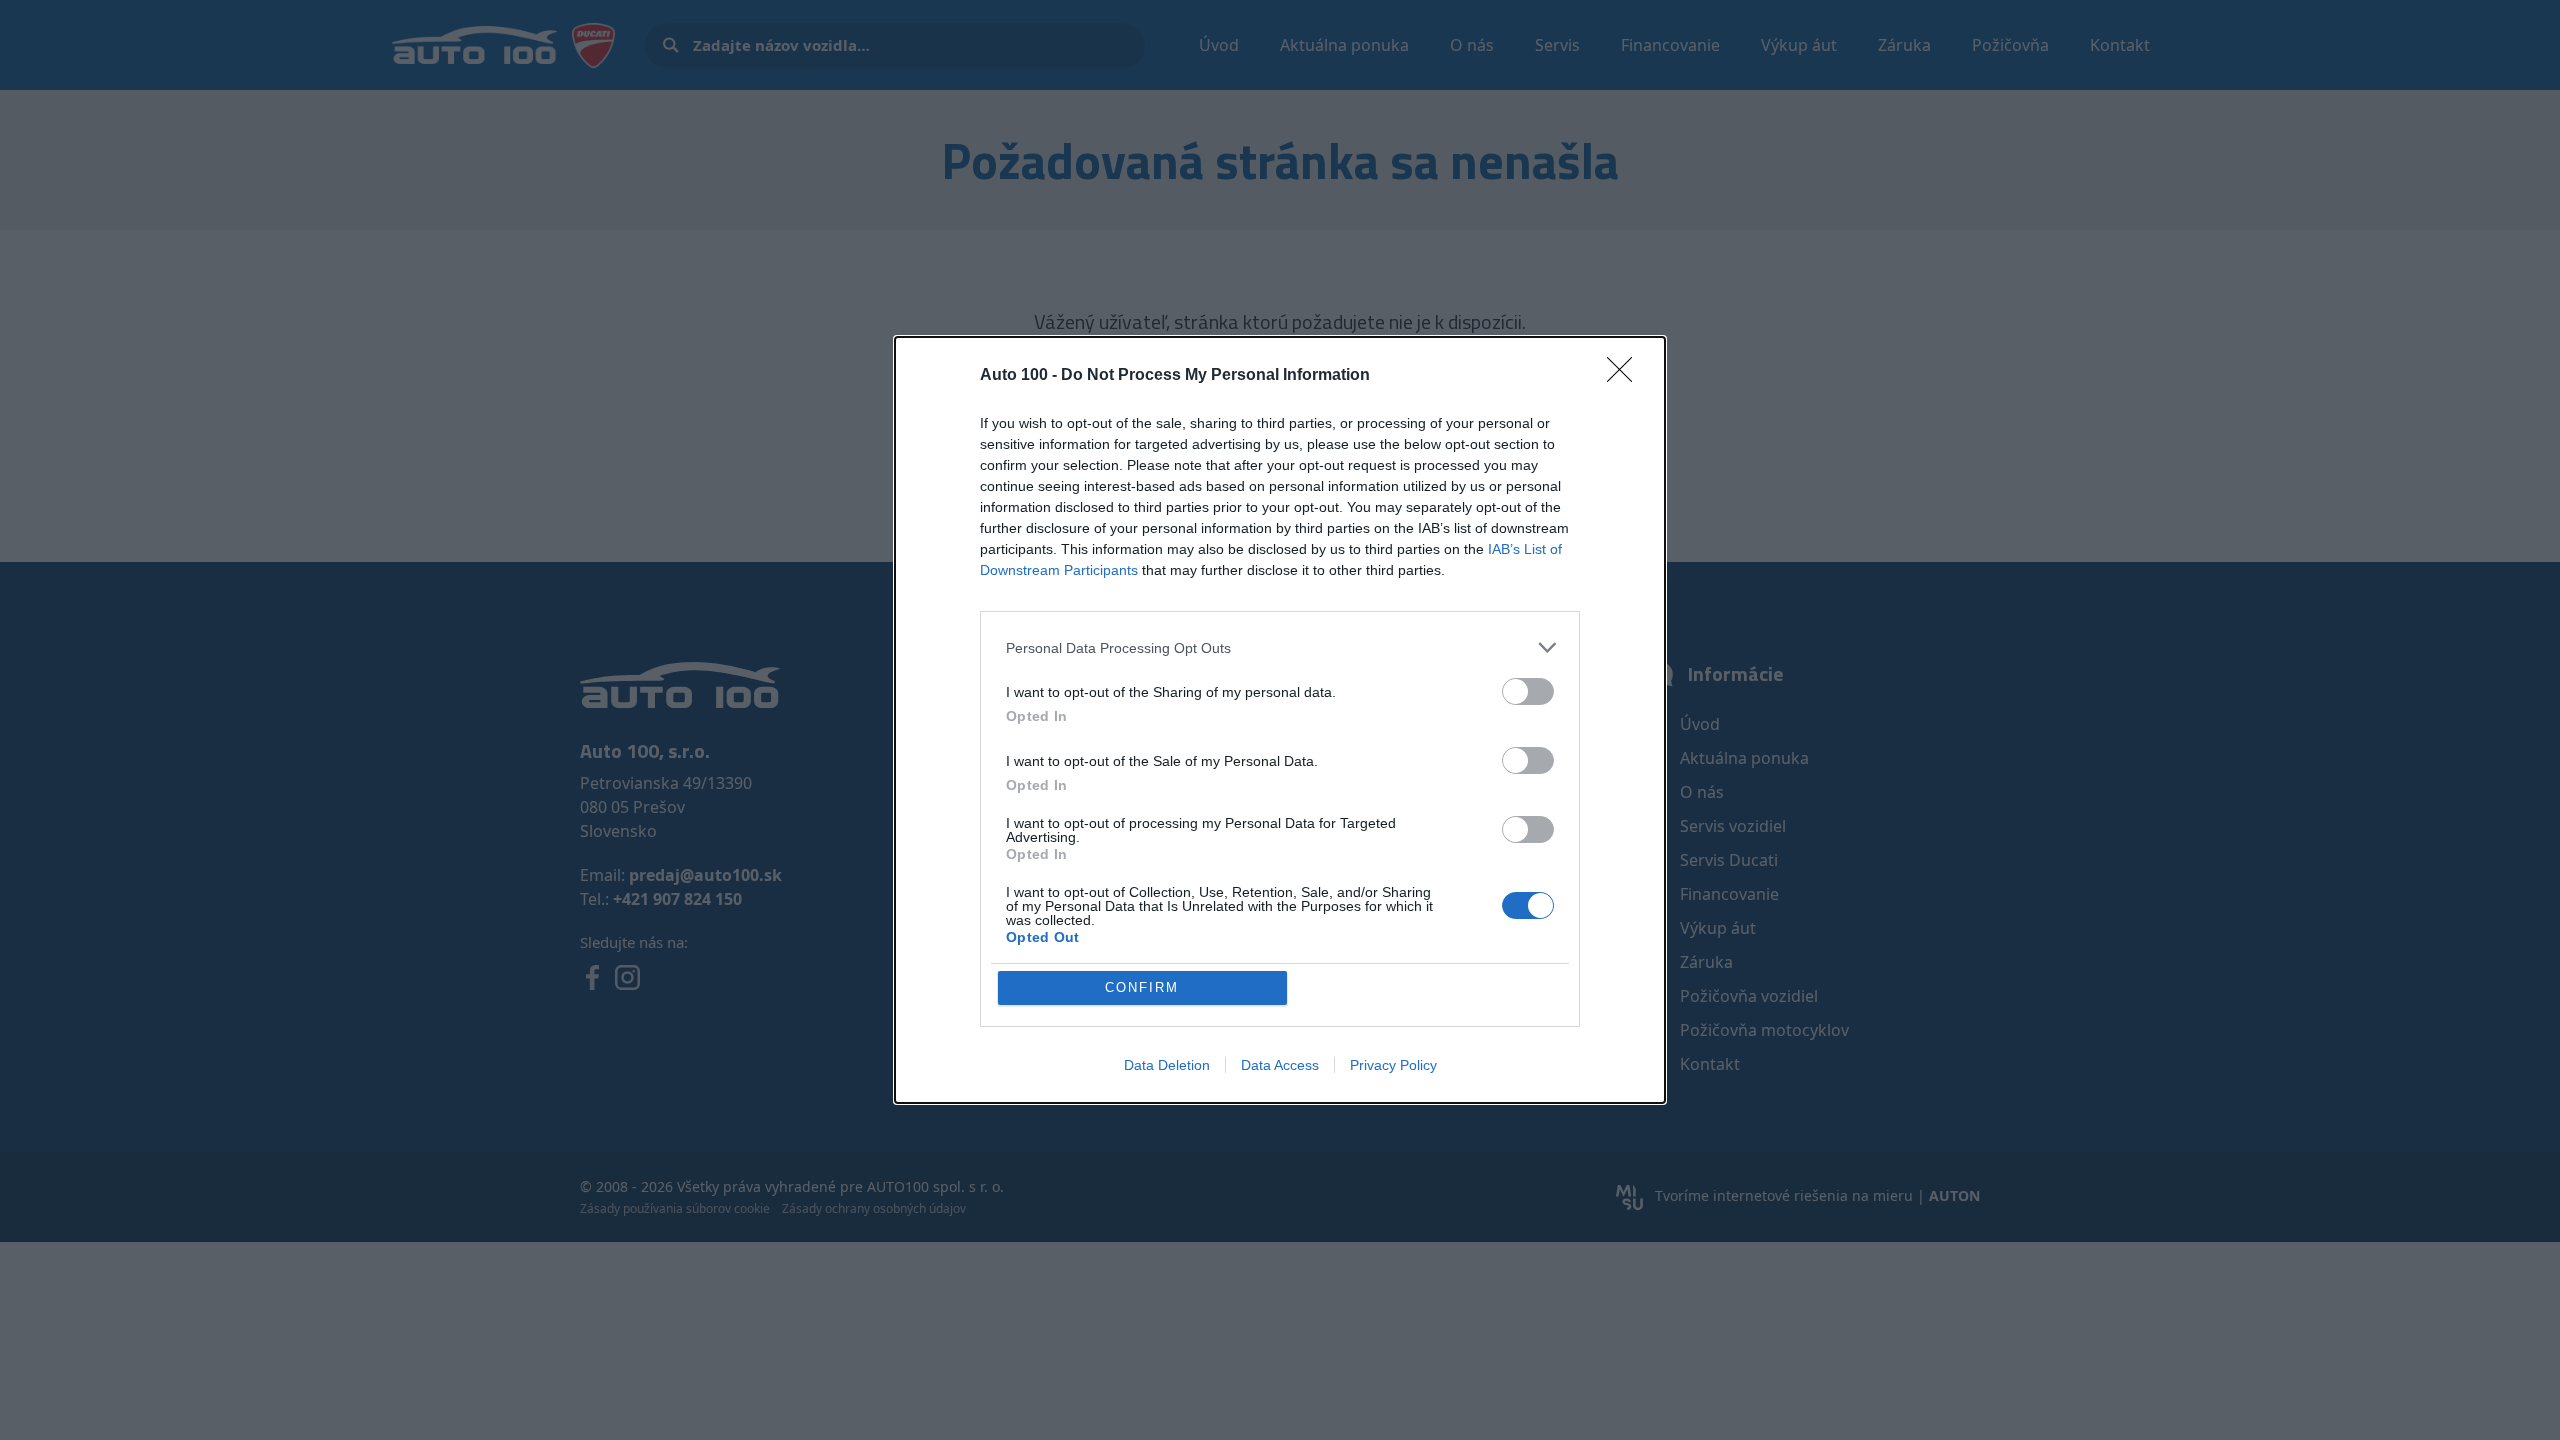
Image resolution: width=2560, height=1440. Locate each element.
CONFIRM (1142, 987)
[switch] (1528, 691)
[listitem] (1280, 647)
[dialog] (1280, 720)
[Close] (1626, 376)
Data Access (1280, 1065)
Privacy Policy (1393, 1065)
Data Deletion (1167, 1065)
